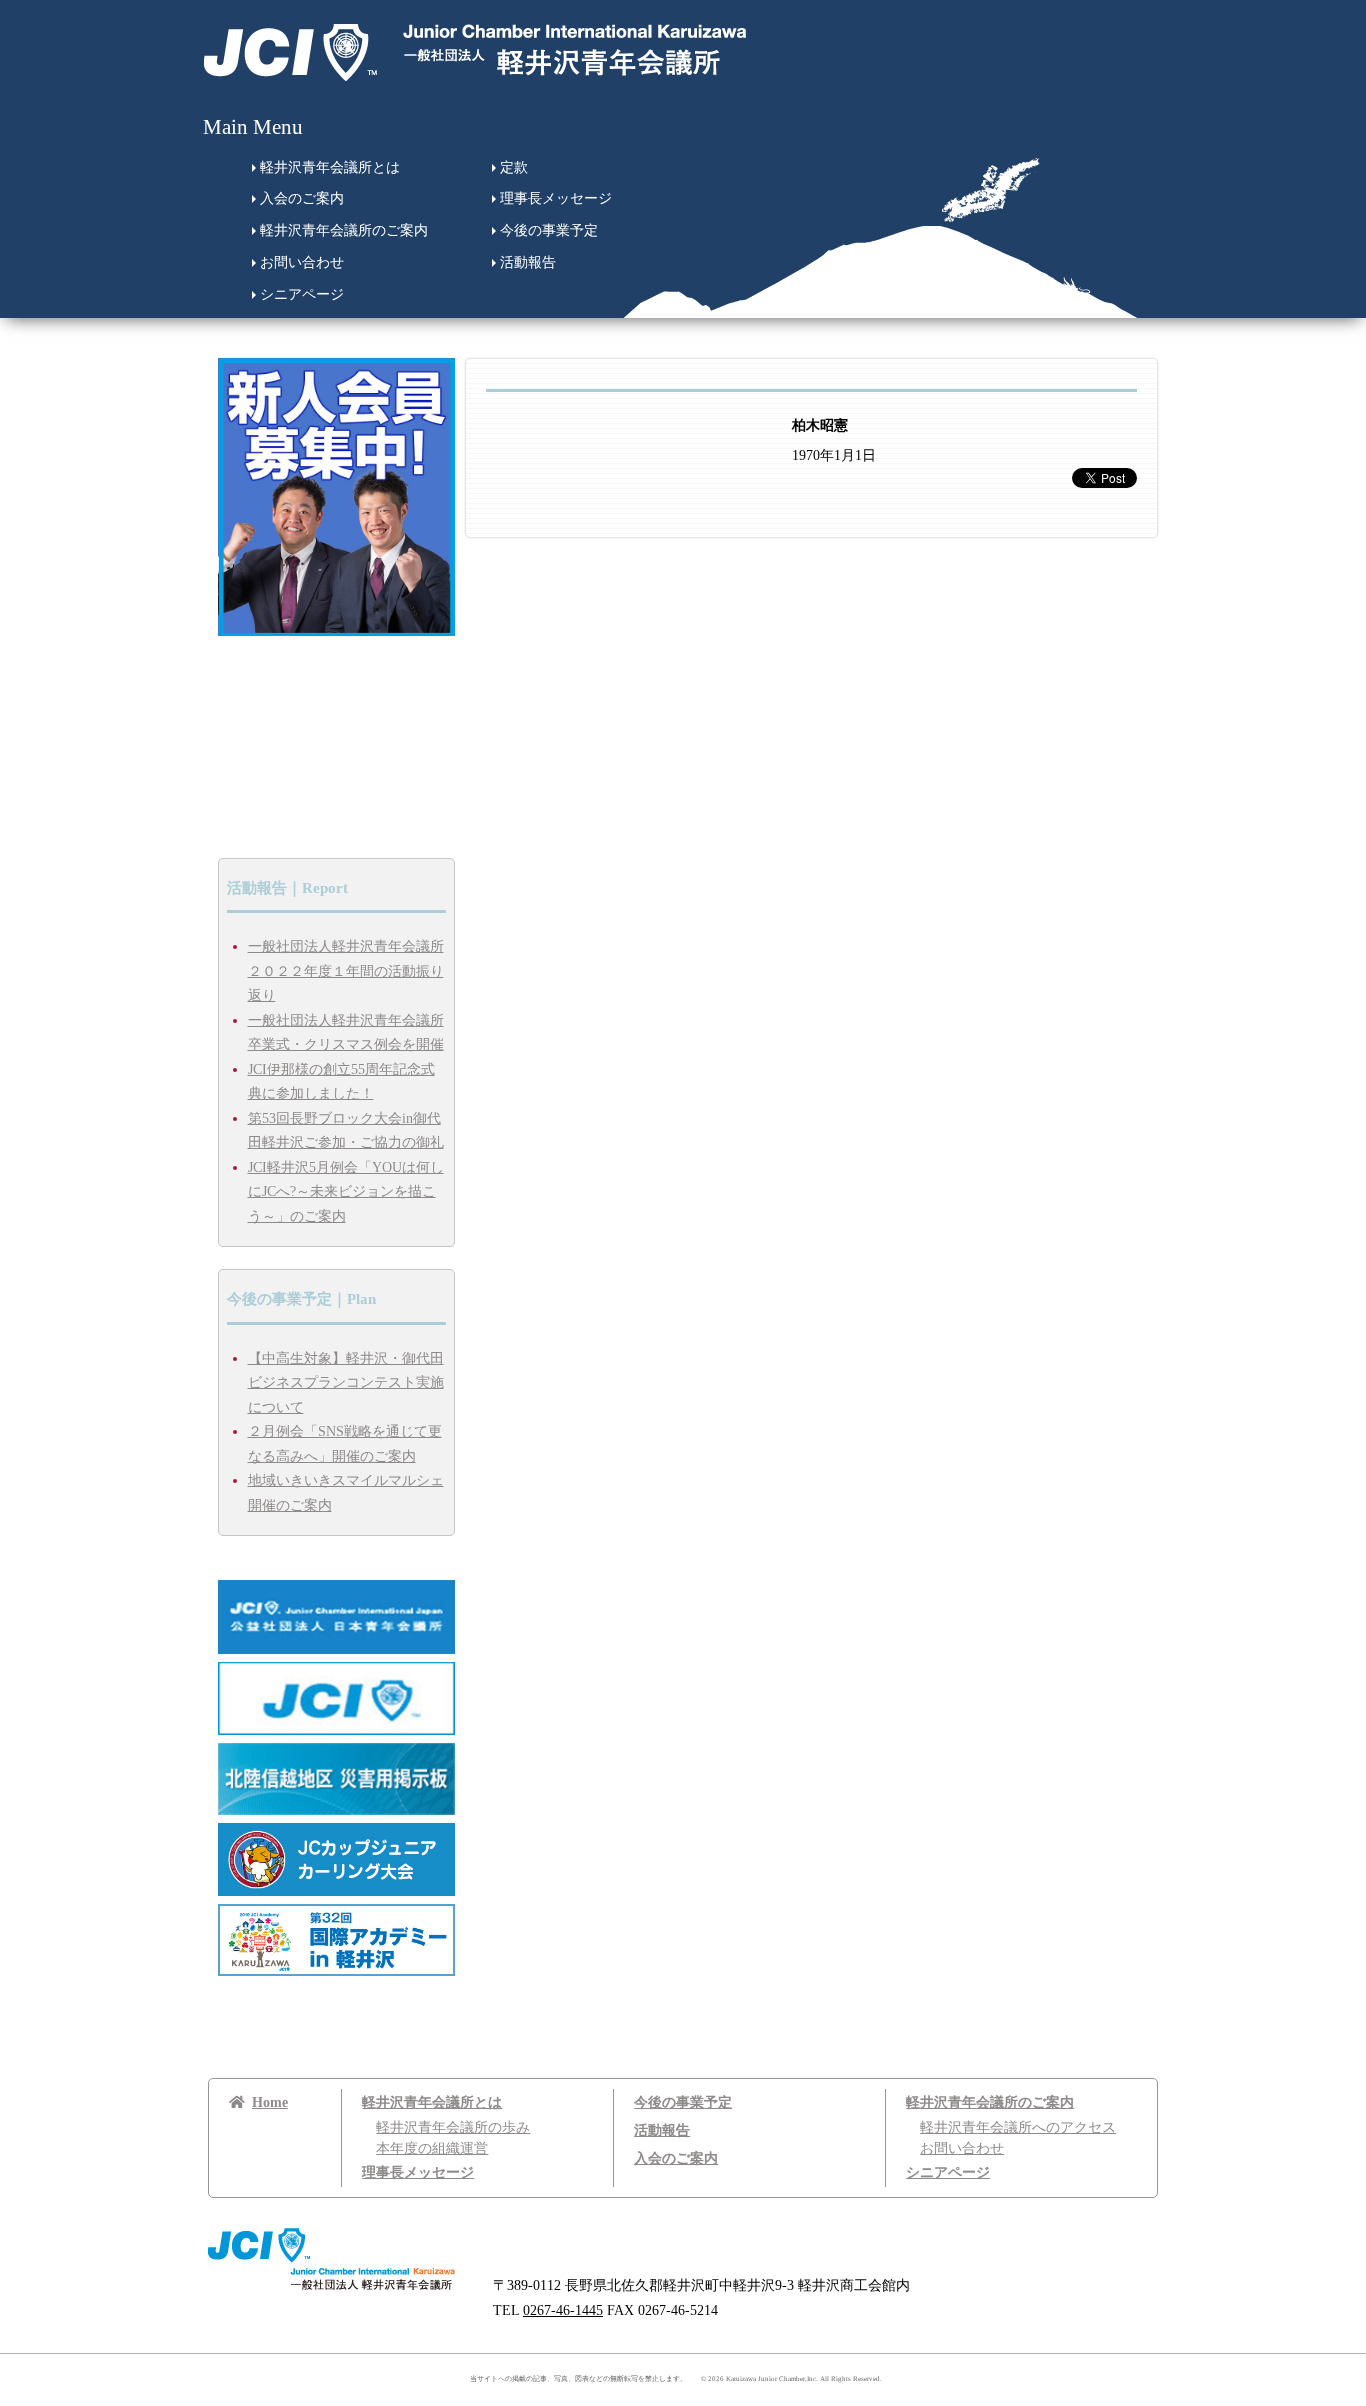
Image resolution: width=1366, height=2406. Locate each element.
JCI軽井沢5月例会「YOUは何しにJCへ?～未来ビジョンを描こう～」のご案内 (346, 1192)
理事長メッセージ (556, 198)
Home (270, 2102)
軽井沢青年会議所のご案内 (344, 230)
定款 (514, 167)
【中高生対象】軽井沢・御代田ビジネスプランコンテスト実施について (346, 1383)
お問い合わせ (302, 262)
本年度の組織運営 (432, 2148)
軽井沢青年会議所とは (330, 167)
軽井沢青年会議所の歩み (453, 2127)
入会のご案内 (302, 198)
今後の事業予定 (549, 230)
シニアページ (302, 294)
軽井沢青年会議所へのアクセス (1018, 2127)
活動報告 (528, 262)
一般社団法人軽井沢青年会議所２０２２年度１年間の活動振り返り (346, 971)
